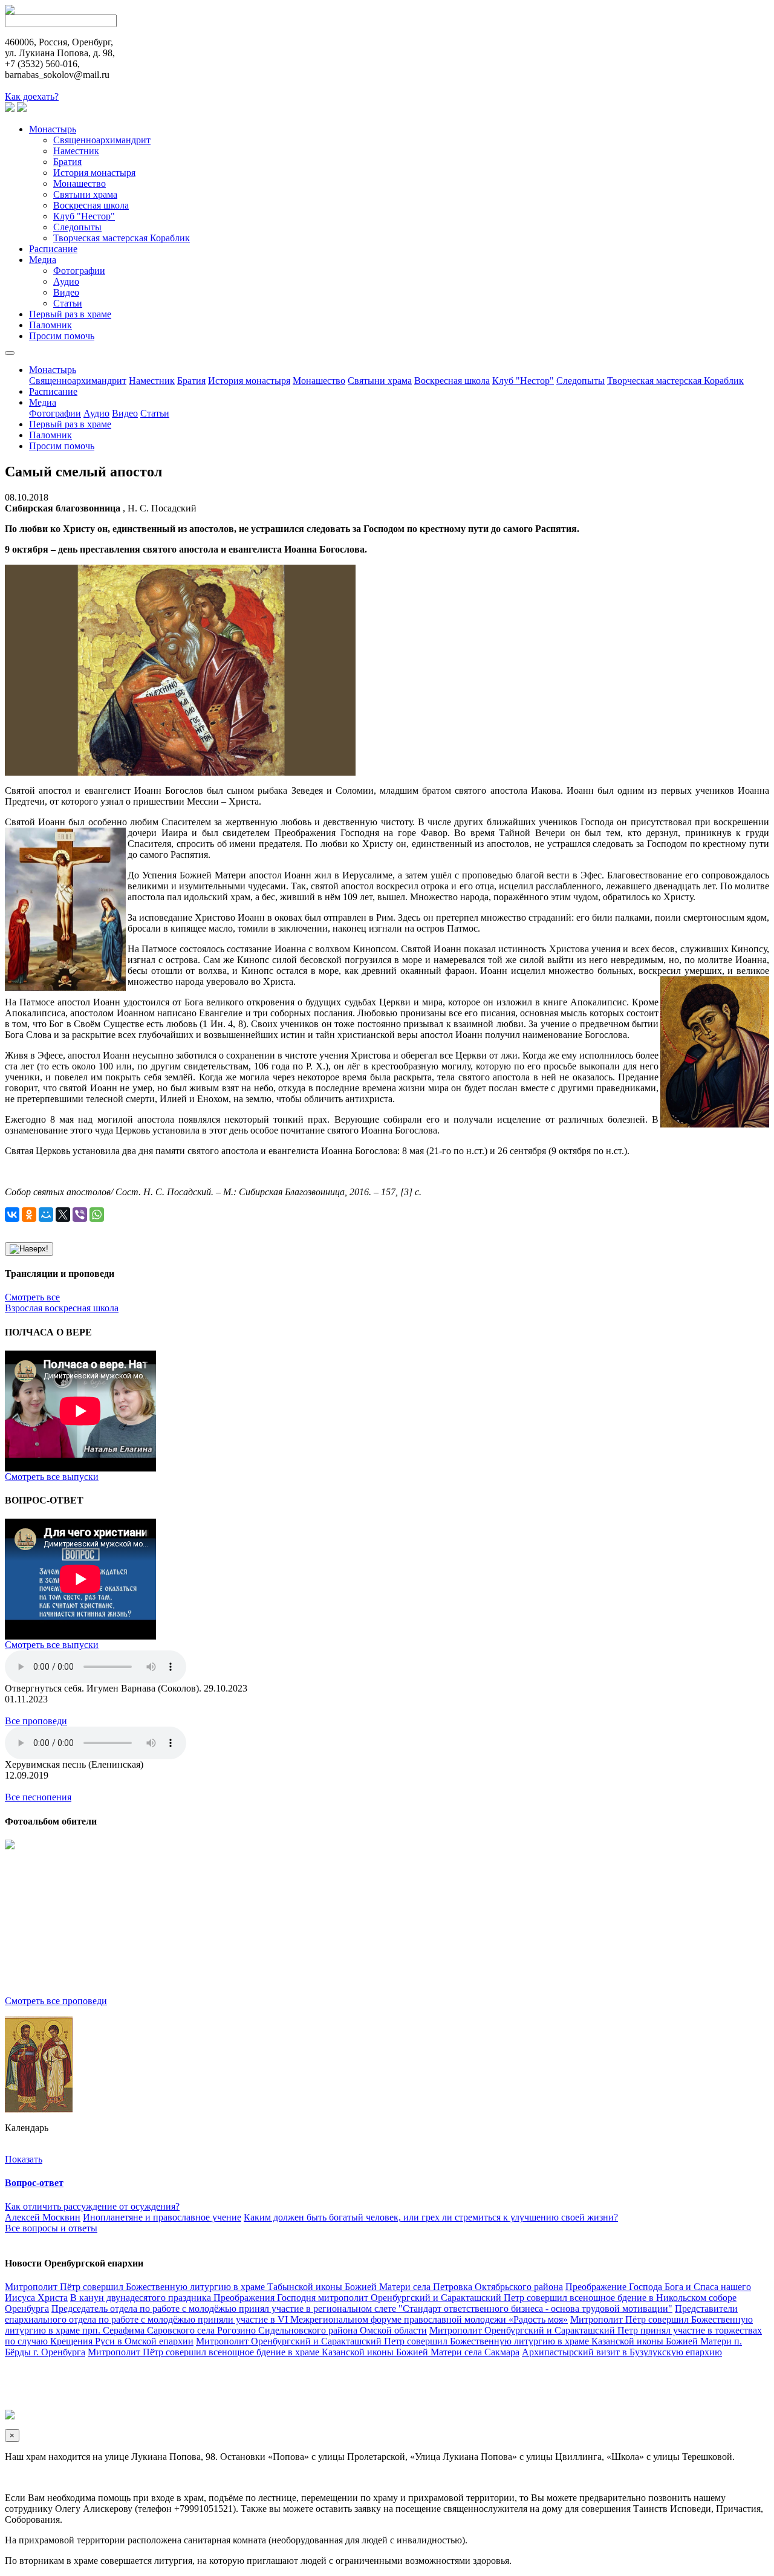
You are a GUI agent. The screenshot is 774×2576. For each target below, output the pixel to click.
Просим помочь (62, 336)
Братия (67, 162)
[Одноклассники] (29, 1215)
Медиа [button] (43, 402)
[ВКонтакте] (12, 1215)
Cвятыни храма (85, 194)
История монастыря (94, 173)
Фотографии (79, 271)
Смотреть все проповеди (56, 2001)
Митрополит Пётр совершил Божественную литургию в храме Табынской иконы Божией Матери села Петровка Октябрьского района (284, 2287)
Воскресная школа (91, 205)
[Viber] (80, 1215)
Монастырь (53, 129)
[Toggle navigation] (10, 353)
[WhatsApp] (97, 1215)
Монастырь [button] (53, 370)
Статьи (68, 303)
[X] (63, 1215)
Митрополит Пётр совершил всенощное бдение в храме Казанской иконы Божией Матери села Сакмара (304, 2352)
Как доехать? (32, 96)
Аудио (66, 281)
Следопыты (77, 227)
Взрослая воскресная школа (62, 1308)
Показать (24, 2159)
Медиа (43, 260)
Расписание (53, 249)
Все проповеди (36, 1721)
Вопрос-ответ (34, 2183)
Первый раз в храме (70, 314)
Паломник (50, 325)
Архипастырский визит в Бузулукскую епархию (622, 2352)
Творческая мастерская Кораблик (122, 238)
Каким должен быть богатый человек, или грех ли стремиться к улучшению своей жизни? (431, 2217)
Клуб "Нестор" (84, 216)
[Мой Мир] (46, 1215)
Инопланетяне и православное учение (162, 2217)
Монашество (80, 183)
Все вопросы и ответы (51, 2228)
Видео (66, 292)
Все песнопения (38, 1797)
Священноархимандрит (102, 140)
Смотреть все (32, 1297)
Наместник (76, 151)
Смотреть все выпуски (52, 1477)
